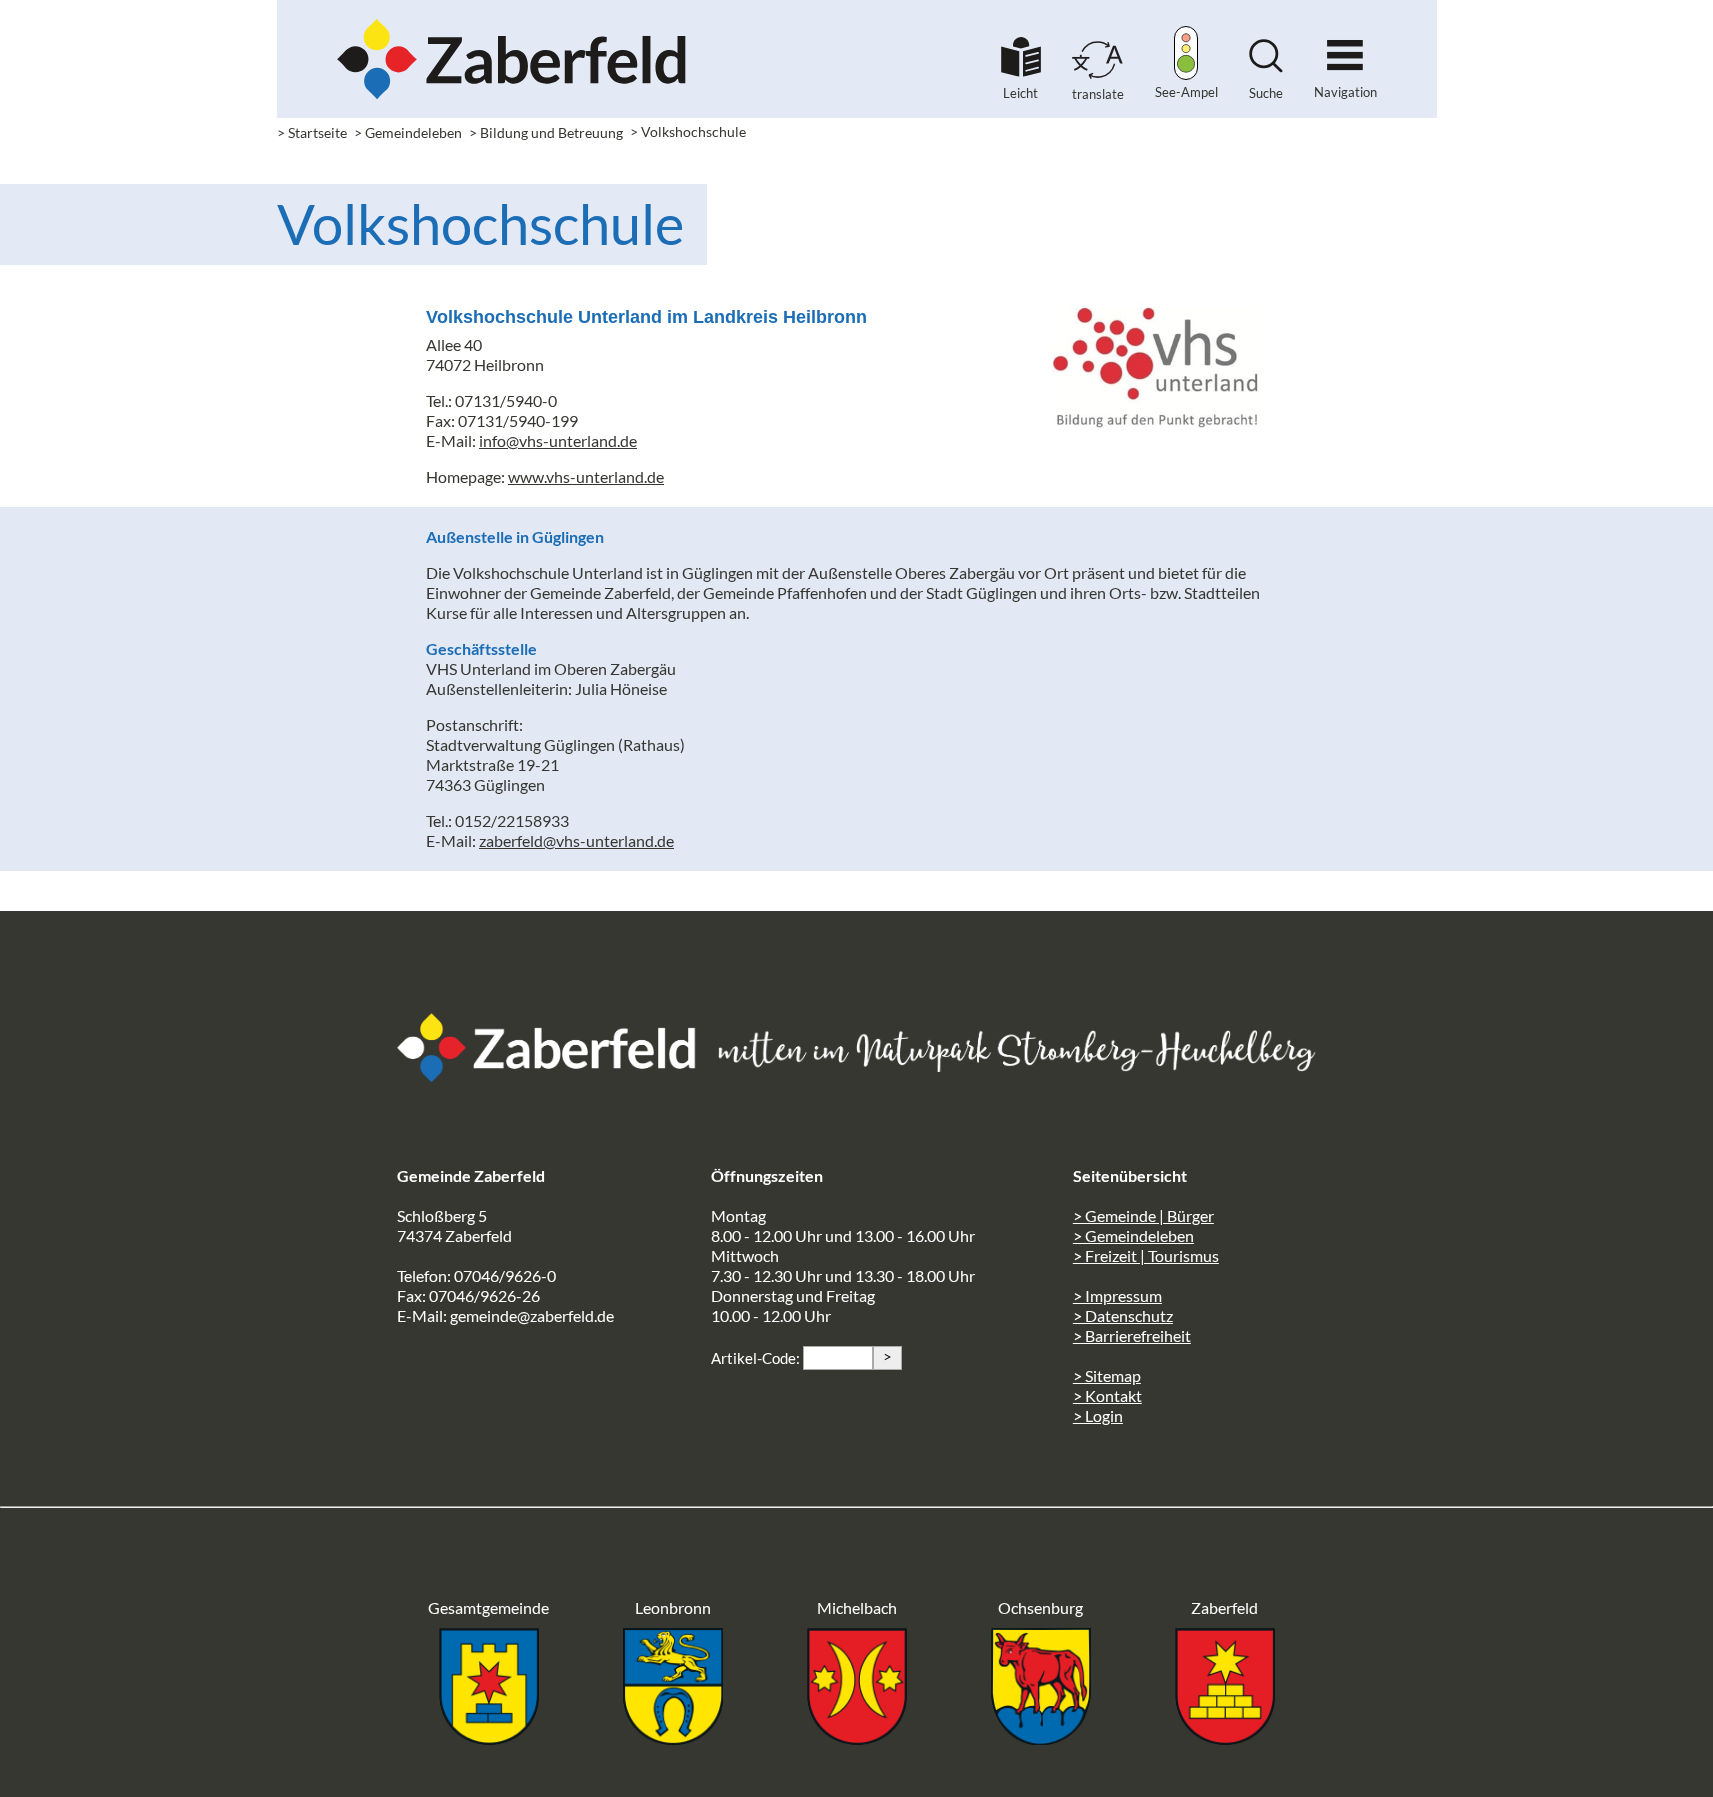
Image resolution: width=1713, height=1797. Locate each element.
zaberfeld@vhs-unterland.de (576, 840)
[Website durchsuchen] (1266, 66)
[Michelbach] (857, 1738)
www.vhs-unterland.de (586, 476)
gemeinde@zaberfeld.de (532, 1315)
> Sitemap (1107, 1375)
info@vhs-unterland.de (558, 440)
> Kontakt (1107, 1395)
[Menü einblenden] (1345, 46)
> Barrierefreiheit (1132, 1335)
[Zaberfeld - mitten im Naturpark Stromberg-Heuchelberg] (557, 1075)
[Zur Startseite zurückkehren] (512, 25)
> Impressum (1117, 1295)
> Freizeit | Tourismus (1146, 1255)
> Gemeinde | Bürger (1143, 1215)
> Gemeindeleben (408, 132)
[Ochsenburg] (1041, 1738)
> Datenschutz (1123, 1315)
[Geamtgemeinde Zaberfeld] (489, 1738)
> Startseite (312, 132)
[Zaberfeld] (1225, 1738)
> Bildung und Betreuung (546, 132)
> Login (1098, 1415)
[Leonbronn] (673, 1738)
